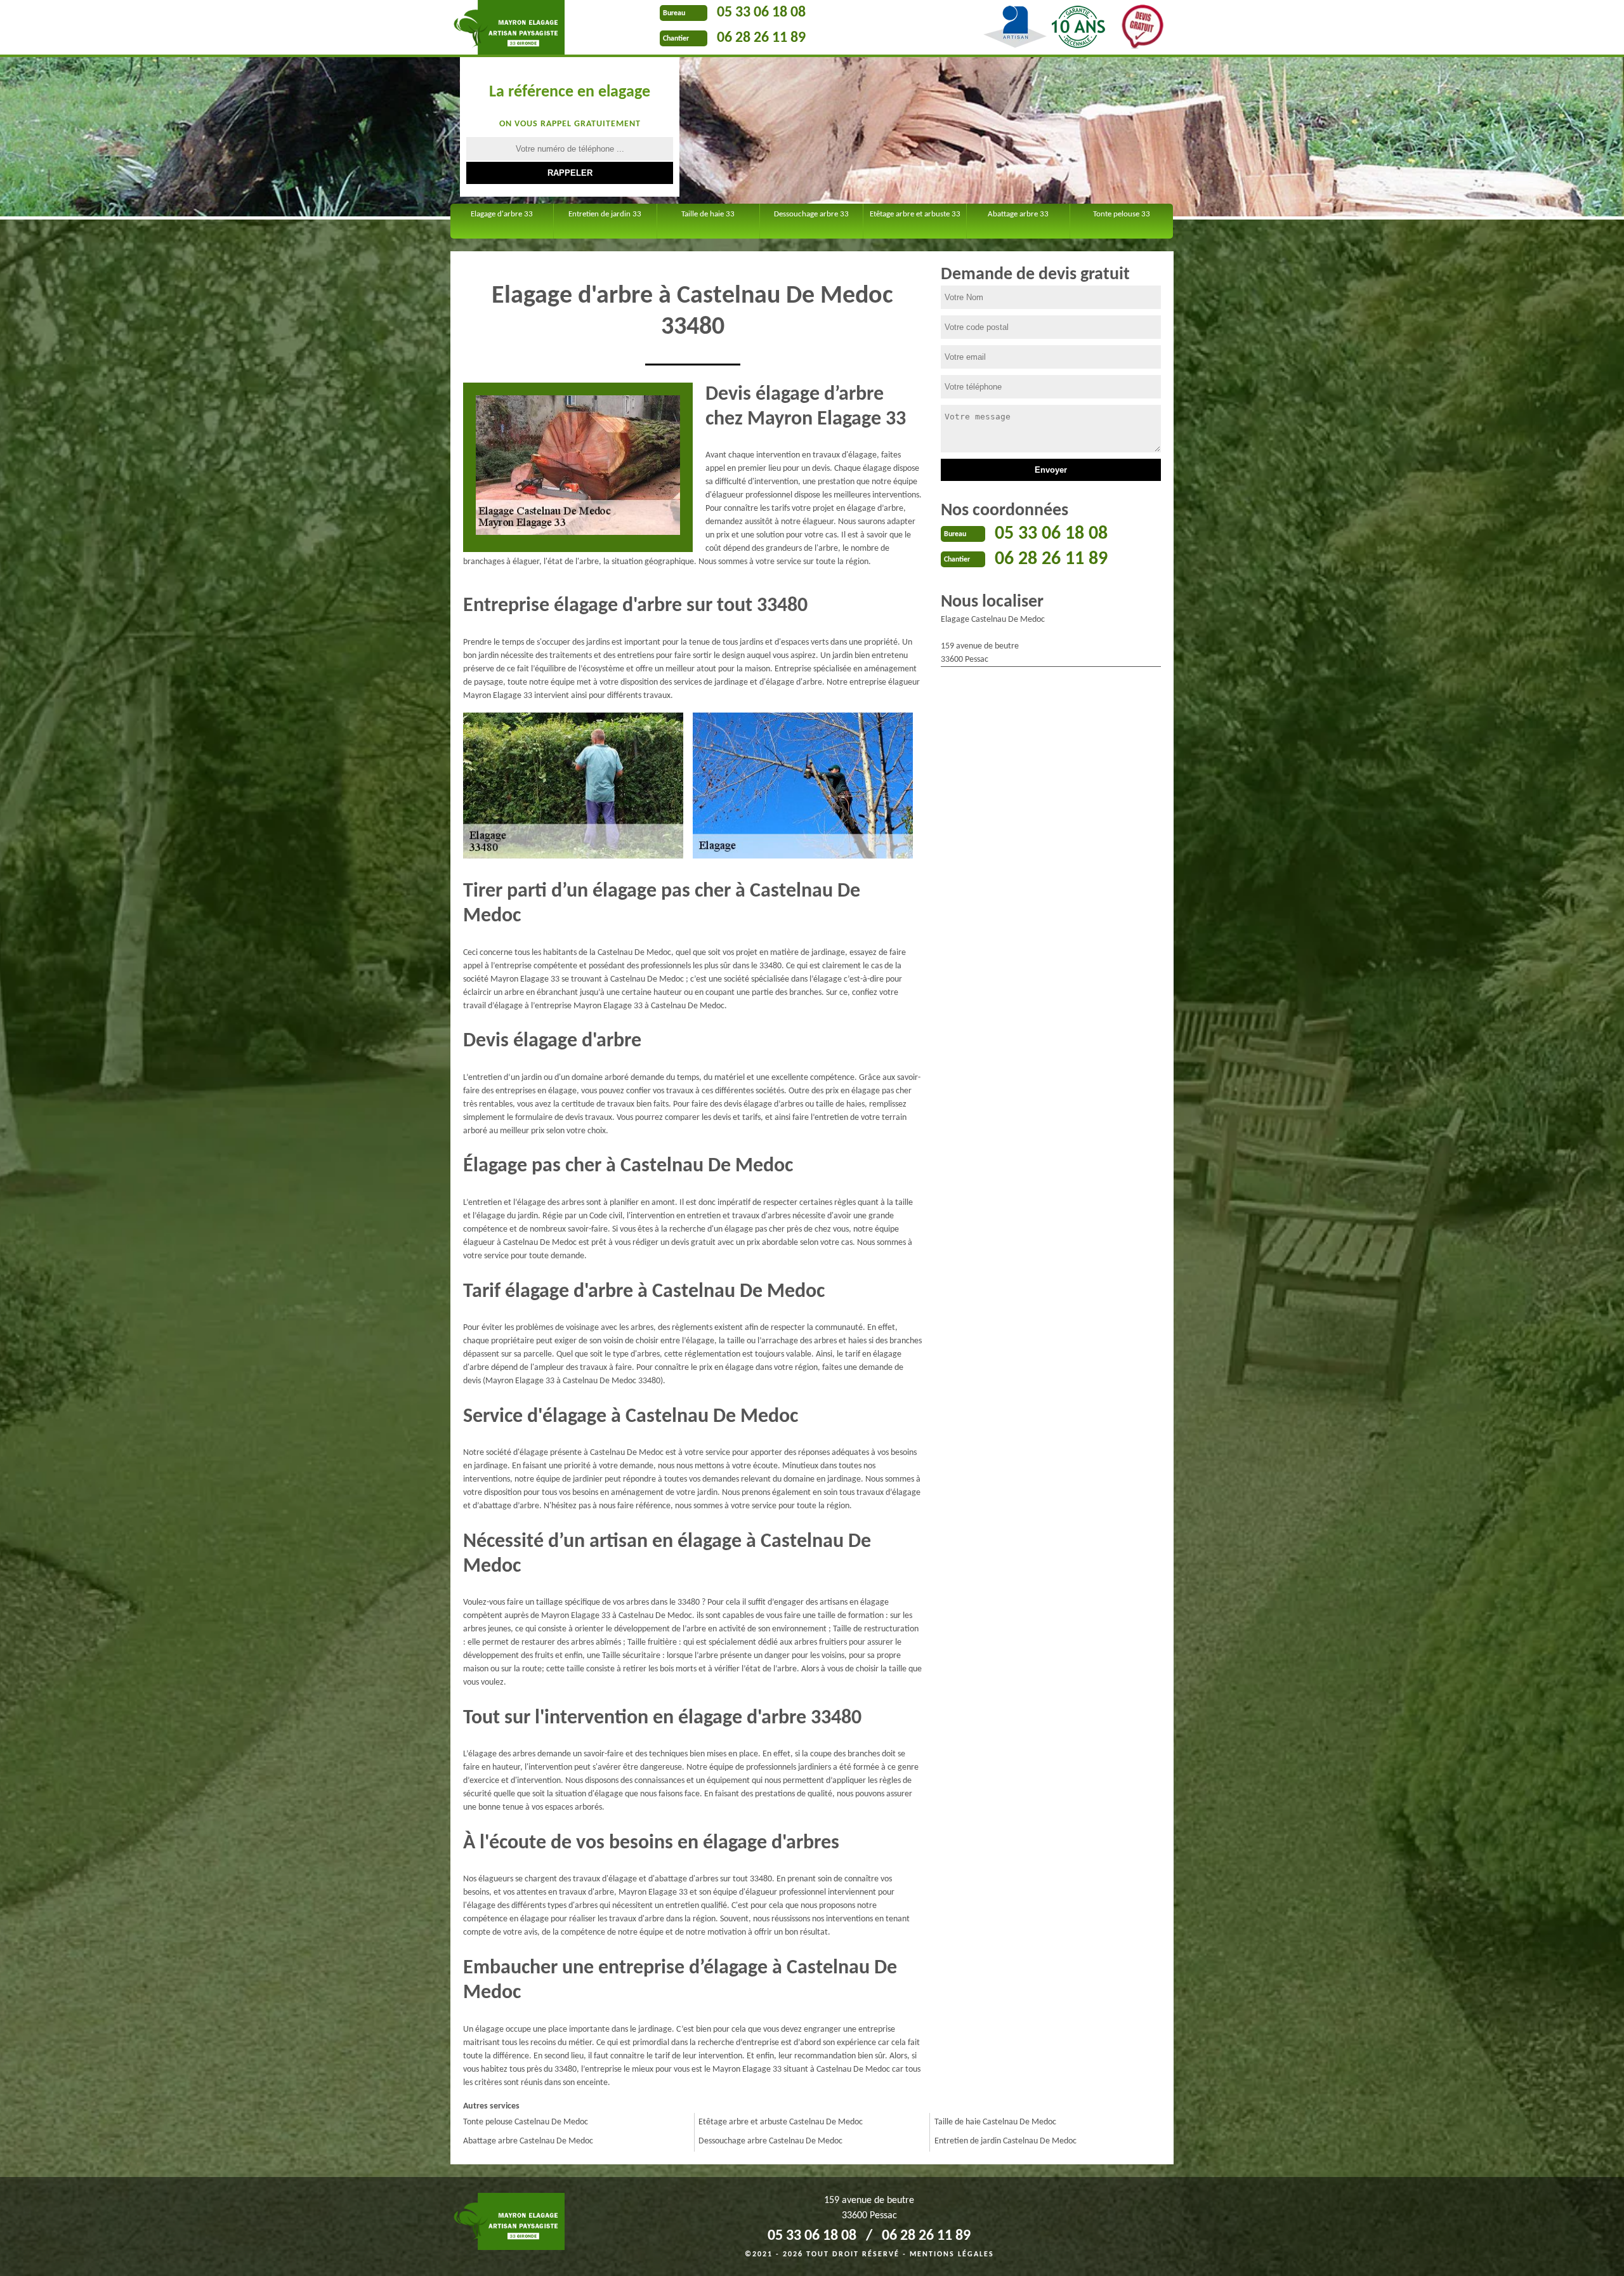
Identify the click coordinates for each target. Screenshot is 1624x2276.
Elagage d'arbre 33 (502, 214)
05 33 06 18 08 (761, 13)
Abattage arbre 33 (1018, 214)
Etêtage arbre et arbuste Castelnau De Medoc (781, 2122)
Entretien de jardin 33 (605, 214)
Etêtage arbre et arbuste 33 (915, 214)
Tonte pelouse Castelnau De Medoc (526, 2122)
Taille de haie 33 (708, 214)
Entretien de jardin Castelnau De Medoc (1005, 2141)
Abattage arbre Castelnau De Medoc (528, 2141)
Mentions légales (952, 2254)
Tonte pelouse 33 (1122, 214)
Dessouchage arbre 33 (811, 214)
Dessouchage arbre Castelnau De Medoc (770, 2141)
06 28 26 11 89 (761, 38)
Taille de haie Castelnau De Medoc (995, 2122)
